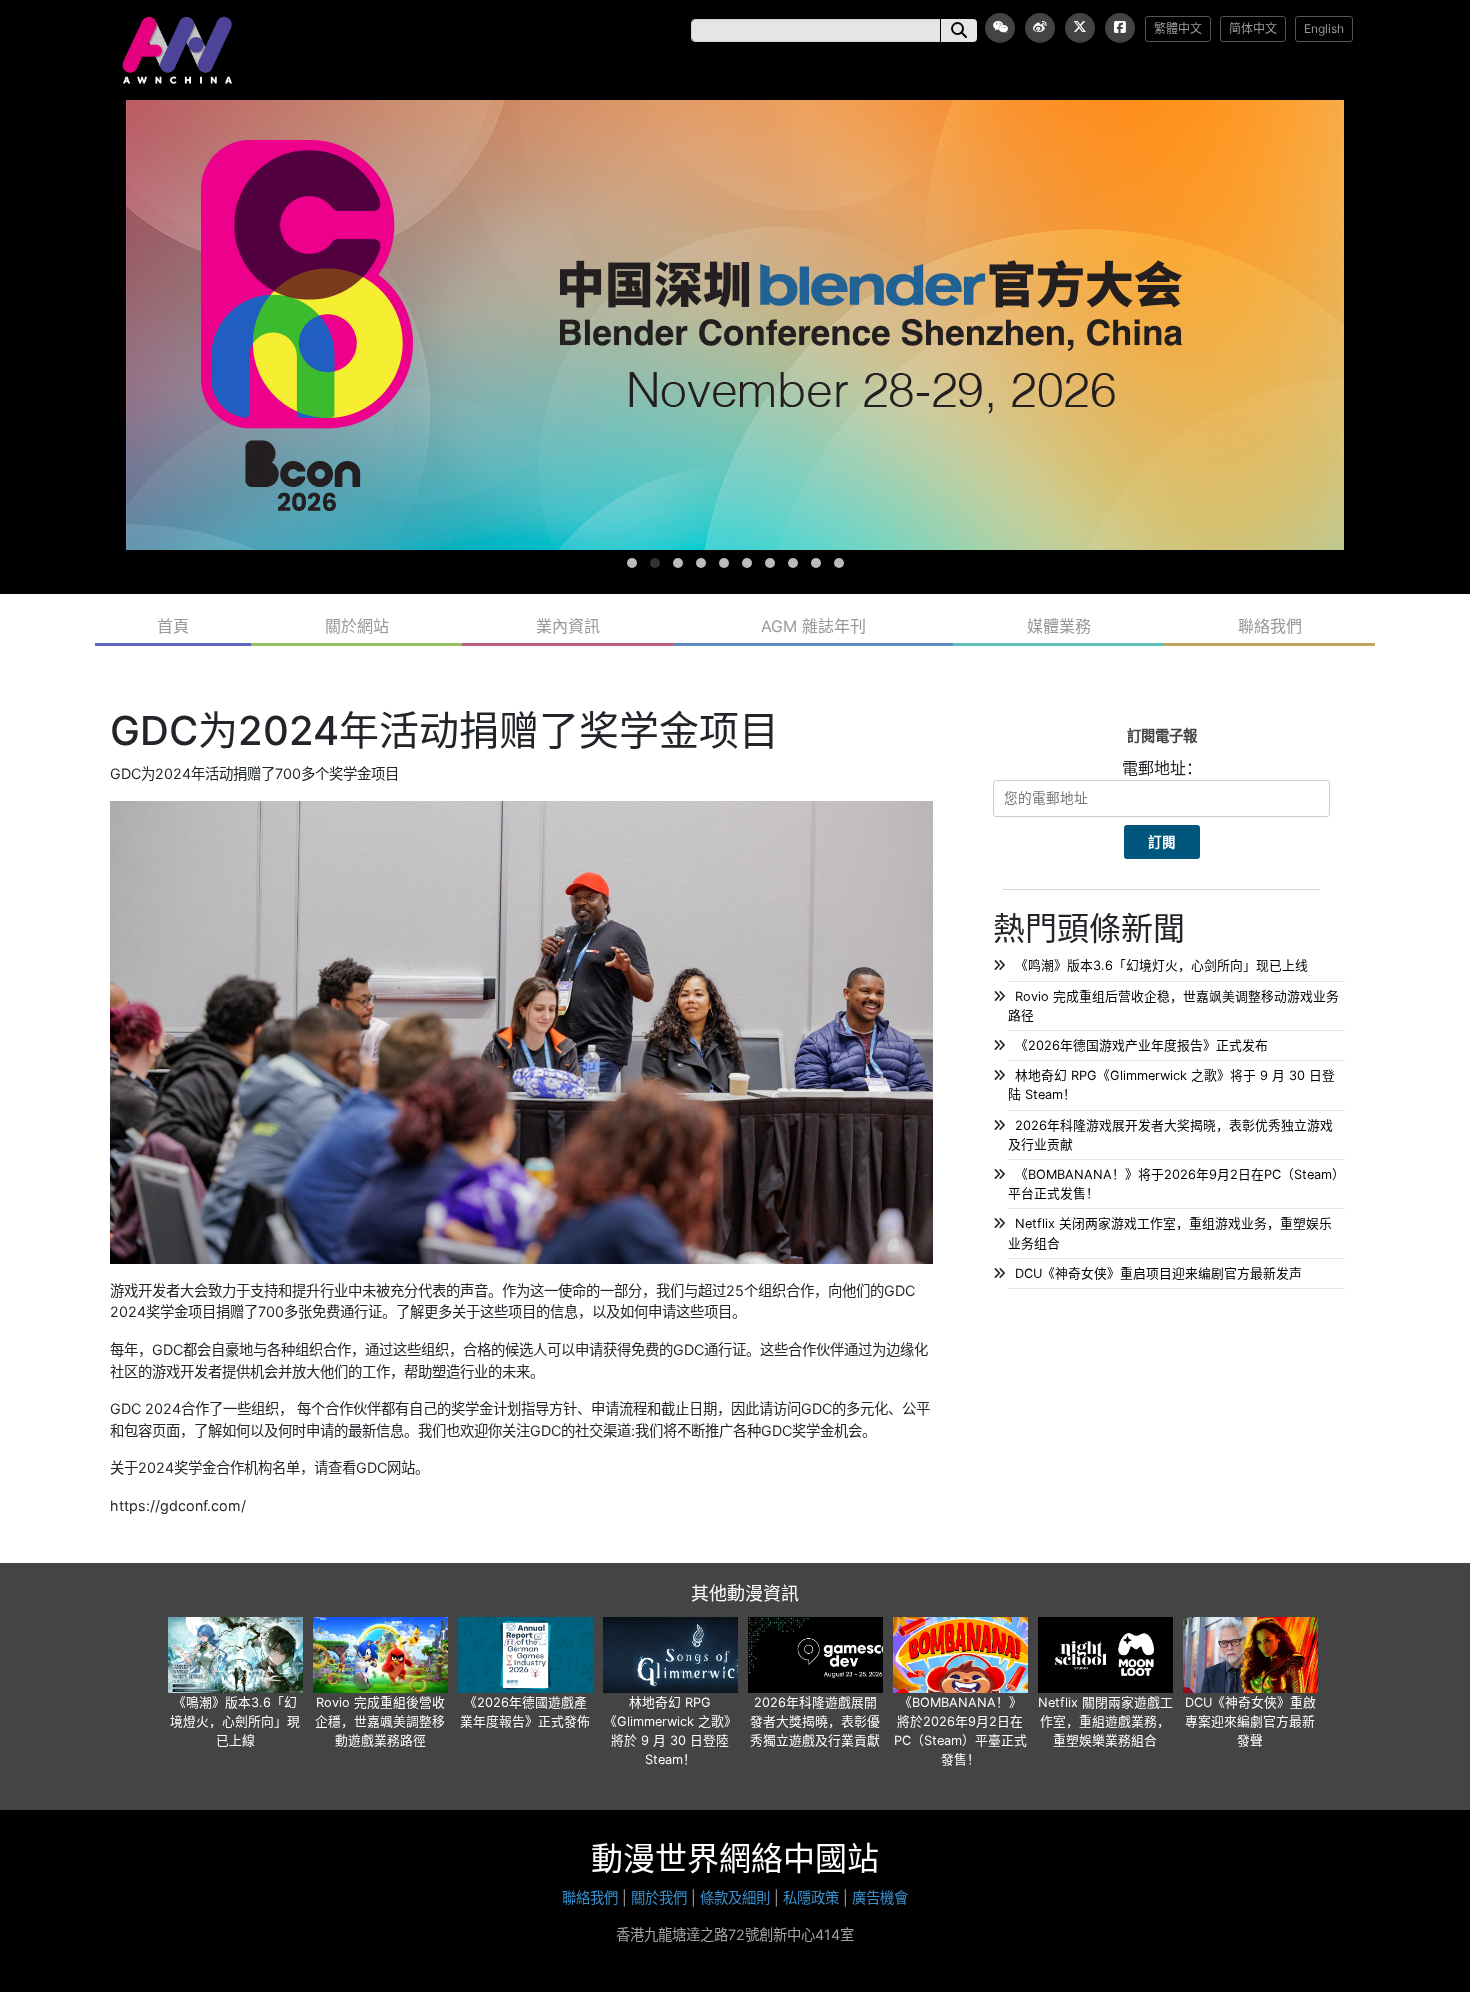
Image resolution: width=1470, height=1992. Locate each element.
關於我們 (659, 1897)
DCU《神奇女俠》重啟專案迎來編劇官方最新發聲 (1250, 1721)
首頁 (173, 626)
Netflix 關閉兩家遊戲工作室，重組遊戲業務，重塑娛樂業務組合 (1105, 1721)
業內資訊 (568, 626)
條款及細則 (735, 1897)
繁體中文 (1178, 28)
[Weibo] (1040, 28)
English (1324, 28)
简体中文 (1253, 28)
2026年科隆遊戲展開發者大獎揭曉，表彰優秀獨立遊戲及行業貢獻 (815, 1721)
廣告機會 (880, 1897)
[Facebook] (1120, 28)
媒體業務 (1059, 626)
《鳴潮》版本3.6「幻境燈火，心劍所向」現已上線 (235, 1721)
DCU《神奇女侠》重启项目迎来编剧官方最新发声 (1158, 1273)
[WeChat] (1000, 28)
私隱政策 (811, 1897)
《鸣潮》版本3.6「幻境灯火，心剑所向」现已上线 (1161, 965)
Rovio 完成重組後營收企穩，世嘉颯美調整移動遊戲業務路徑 (380, 1721)
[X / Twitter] (1080, 28)
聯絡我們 (1270, 626)
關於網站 (357, 626)
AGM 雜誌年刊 (813, 626)
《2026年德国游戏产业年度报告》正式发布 (1141, 1045)
